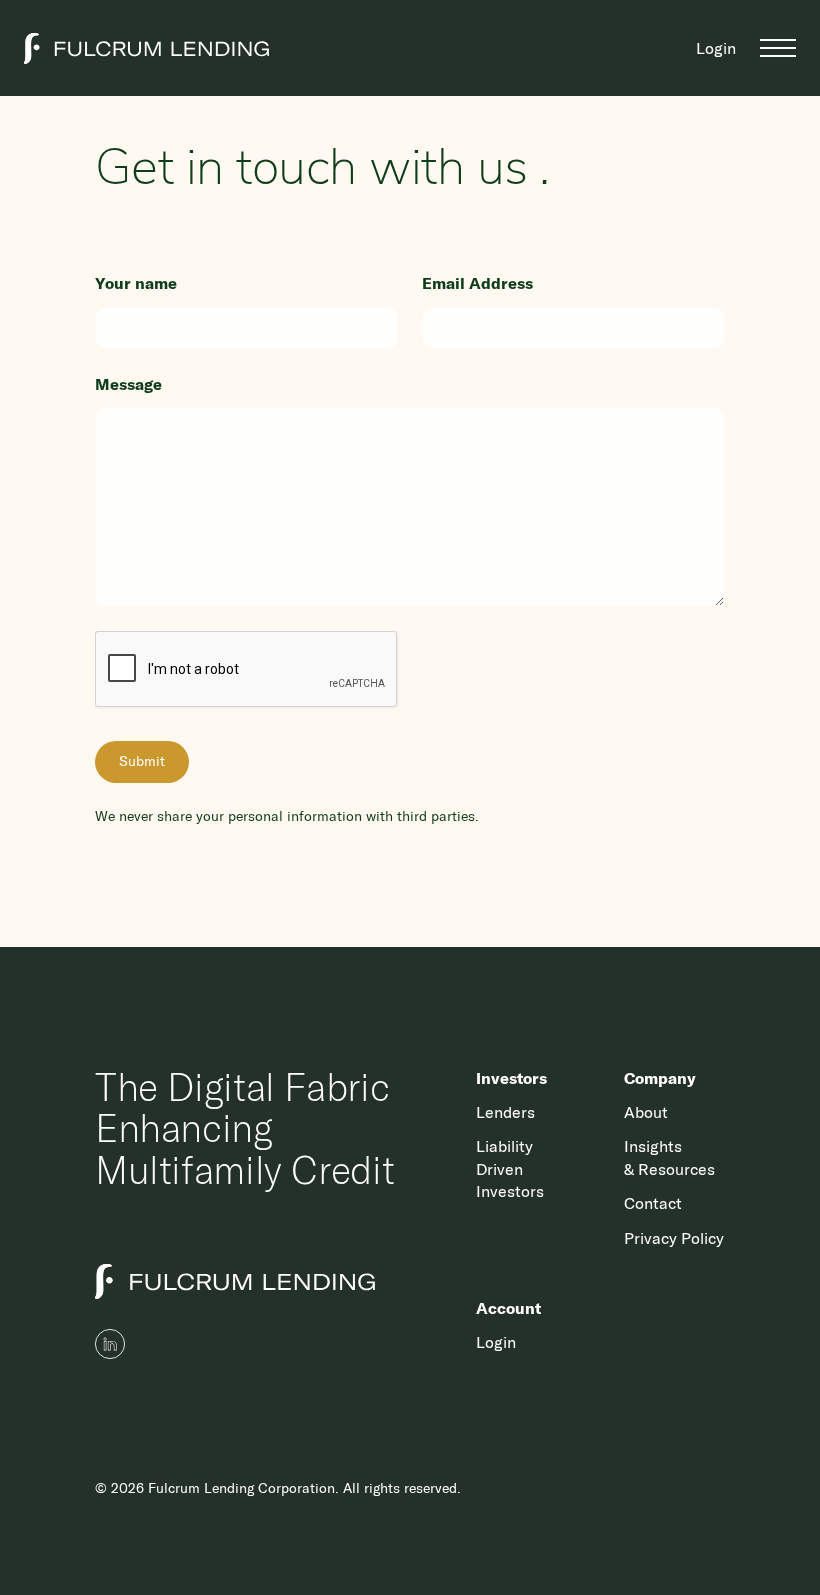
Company (660, 1078)
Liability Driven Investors (510, 1168)
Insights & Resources (669, 1157)
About (646, 1112)
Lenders (505, 1112)
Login (716, 48)
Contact (653, 1203)
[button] (778, 48)
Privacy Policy (674, 1238)
